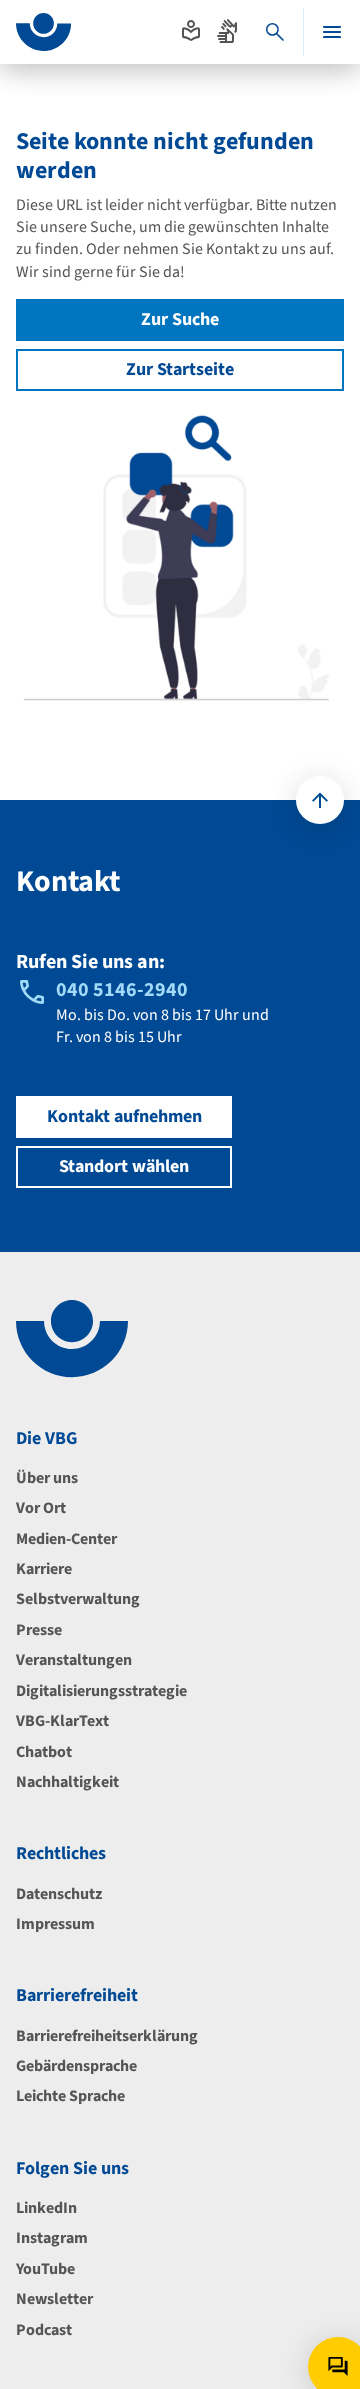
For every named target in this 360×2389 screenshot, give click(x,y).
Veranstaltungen (74, 1660)
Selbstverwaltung (78, 1599)
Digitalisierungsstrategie (101, 1691)
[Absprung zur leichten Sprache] (191, 31)
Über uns (47, 1478)
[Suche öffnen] (275, 32)
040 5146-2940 (122, 990)
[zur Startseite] (43, 32)
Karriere (44, 1569)
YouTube (45, 2269)
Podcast (44, 2330)
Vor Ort (41, 1508)
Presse (39, 1630)
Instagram (52, 2238)
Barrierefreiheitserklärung (107, 2036)
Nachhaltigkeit (67, 1782)
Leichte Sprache (70, 2096)
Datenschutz (59, 1894)
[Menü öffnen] (332, 32)
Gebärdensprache (76, 2066)
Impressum (55, 1924)
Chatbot (44, 1752)
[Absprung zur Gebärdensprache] (227, 31)
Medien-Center (66, 1539)
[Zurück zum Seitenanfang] (320, 800)
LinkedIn (46, 2208)
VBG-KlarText (62, 1721)
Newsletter (54, 2299)
